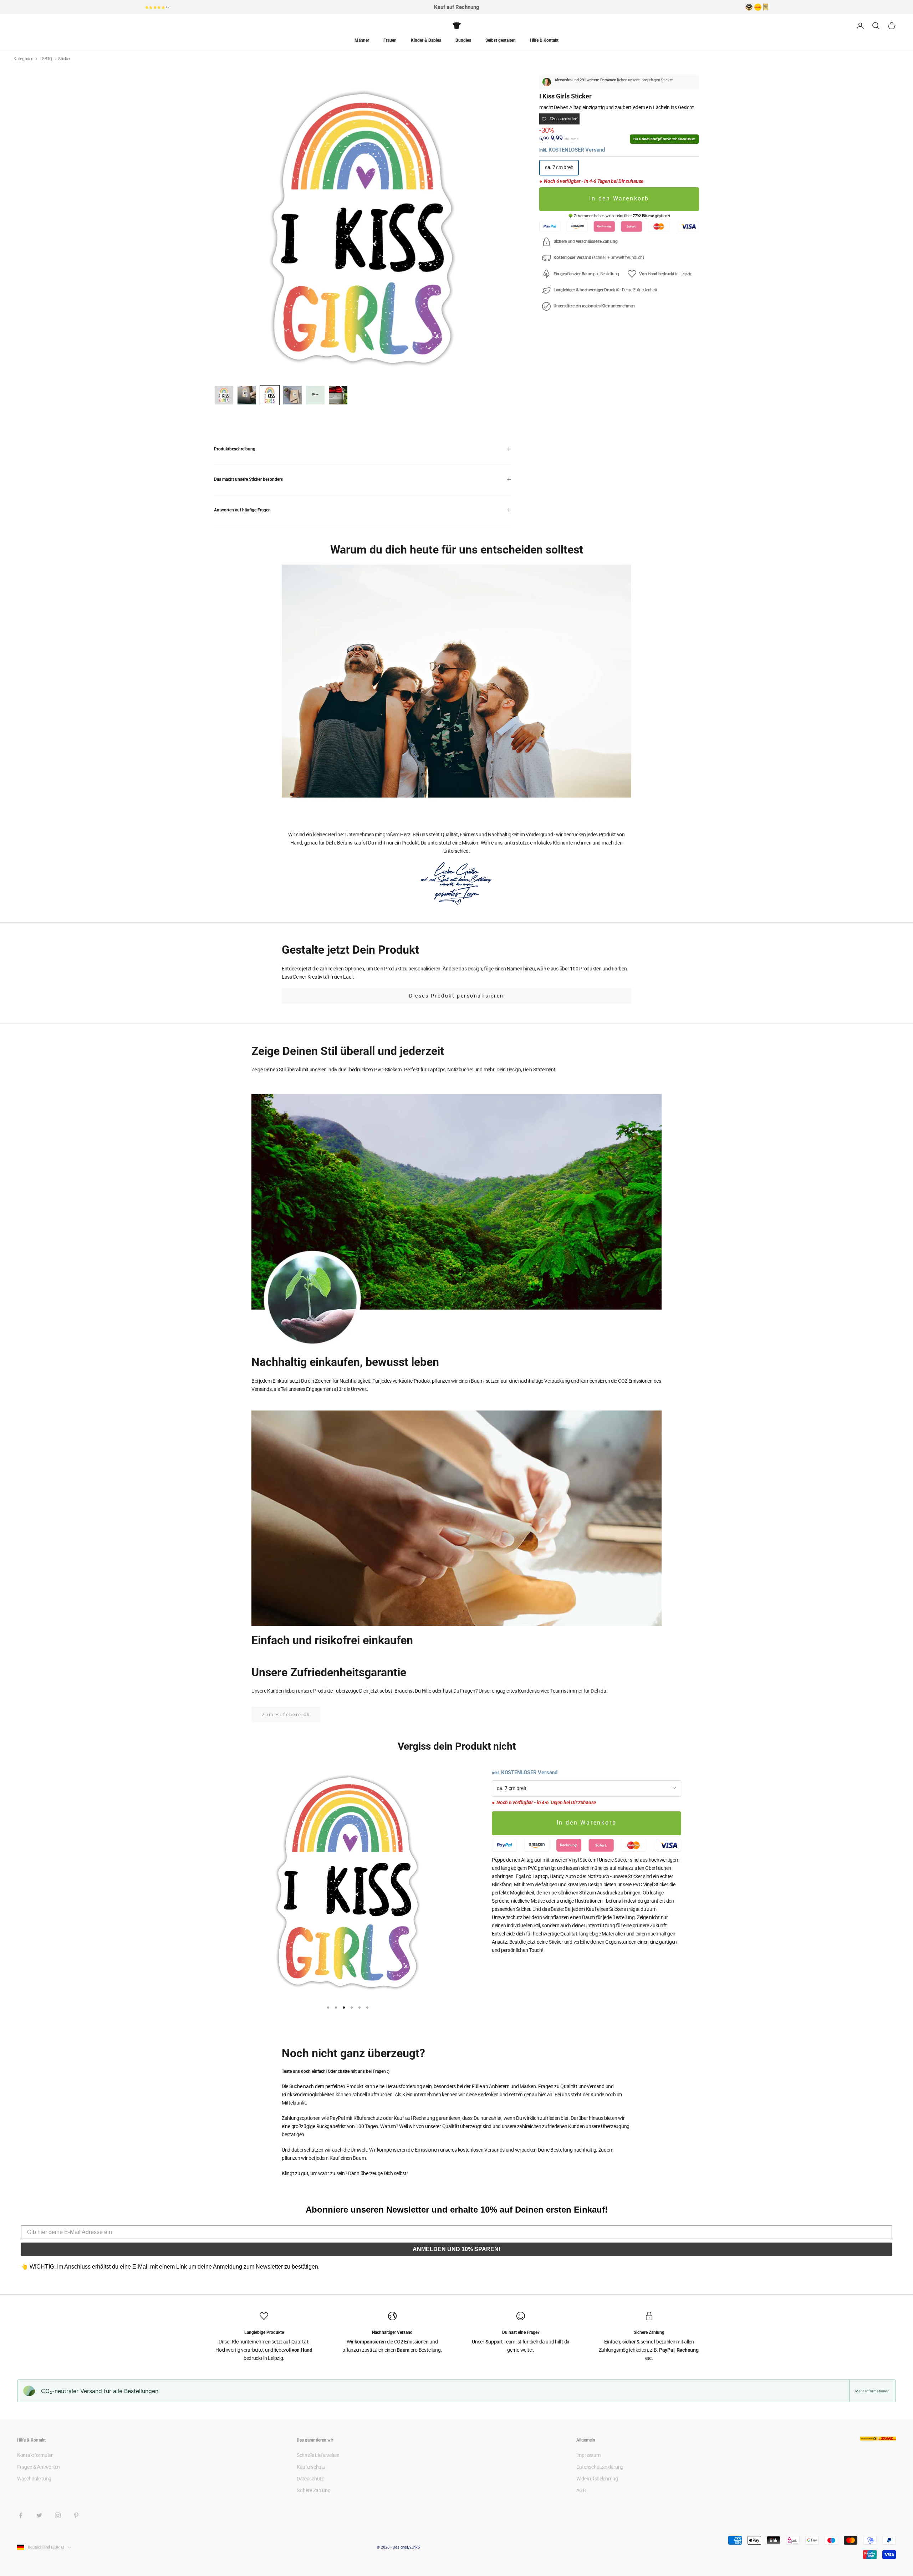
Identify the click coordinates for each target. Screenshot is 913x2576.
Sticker (64, 59)
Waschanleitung (34, 2479)
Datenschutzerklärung (600, 2467)
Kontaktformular (35, 2455)
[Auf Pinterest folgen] (76, 2515)
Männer (362, 40)
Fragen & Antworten (39, 2467)
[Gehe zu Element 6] (338, 395)
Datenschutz (310, 2479)
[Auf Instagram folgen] (58, 2515)
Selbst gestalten (501, 40)
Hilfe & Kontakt (544, 40)
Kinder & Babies (426, 40)
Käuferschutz (311, 2467)
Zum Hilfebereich (286, 1715)
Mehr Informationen (872, 2391)
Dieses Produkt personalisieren (456, 996)
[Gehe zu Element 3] (270, 395)
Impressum (588, 2455)
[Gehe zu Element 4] (292, 395)
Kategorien (24, 59)
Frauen (390, 40)
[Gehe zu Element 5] (315, 395)
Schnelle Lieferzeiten (318, 2455)
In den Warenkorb (619, 199)
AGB (581, 2490)
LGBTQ (46, 59)
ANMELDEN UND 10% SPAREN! (456, 2249)
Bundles (463, 40)
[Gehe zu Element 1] (224, 395)
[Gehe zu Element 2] (247, 395)
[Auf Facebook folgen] (21, 2515)
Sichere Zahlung (314, 2490)
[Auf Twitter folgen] (39, 2515)
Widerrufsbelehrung (597, 2479)
